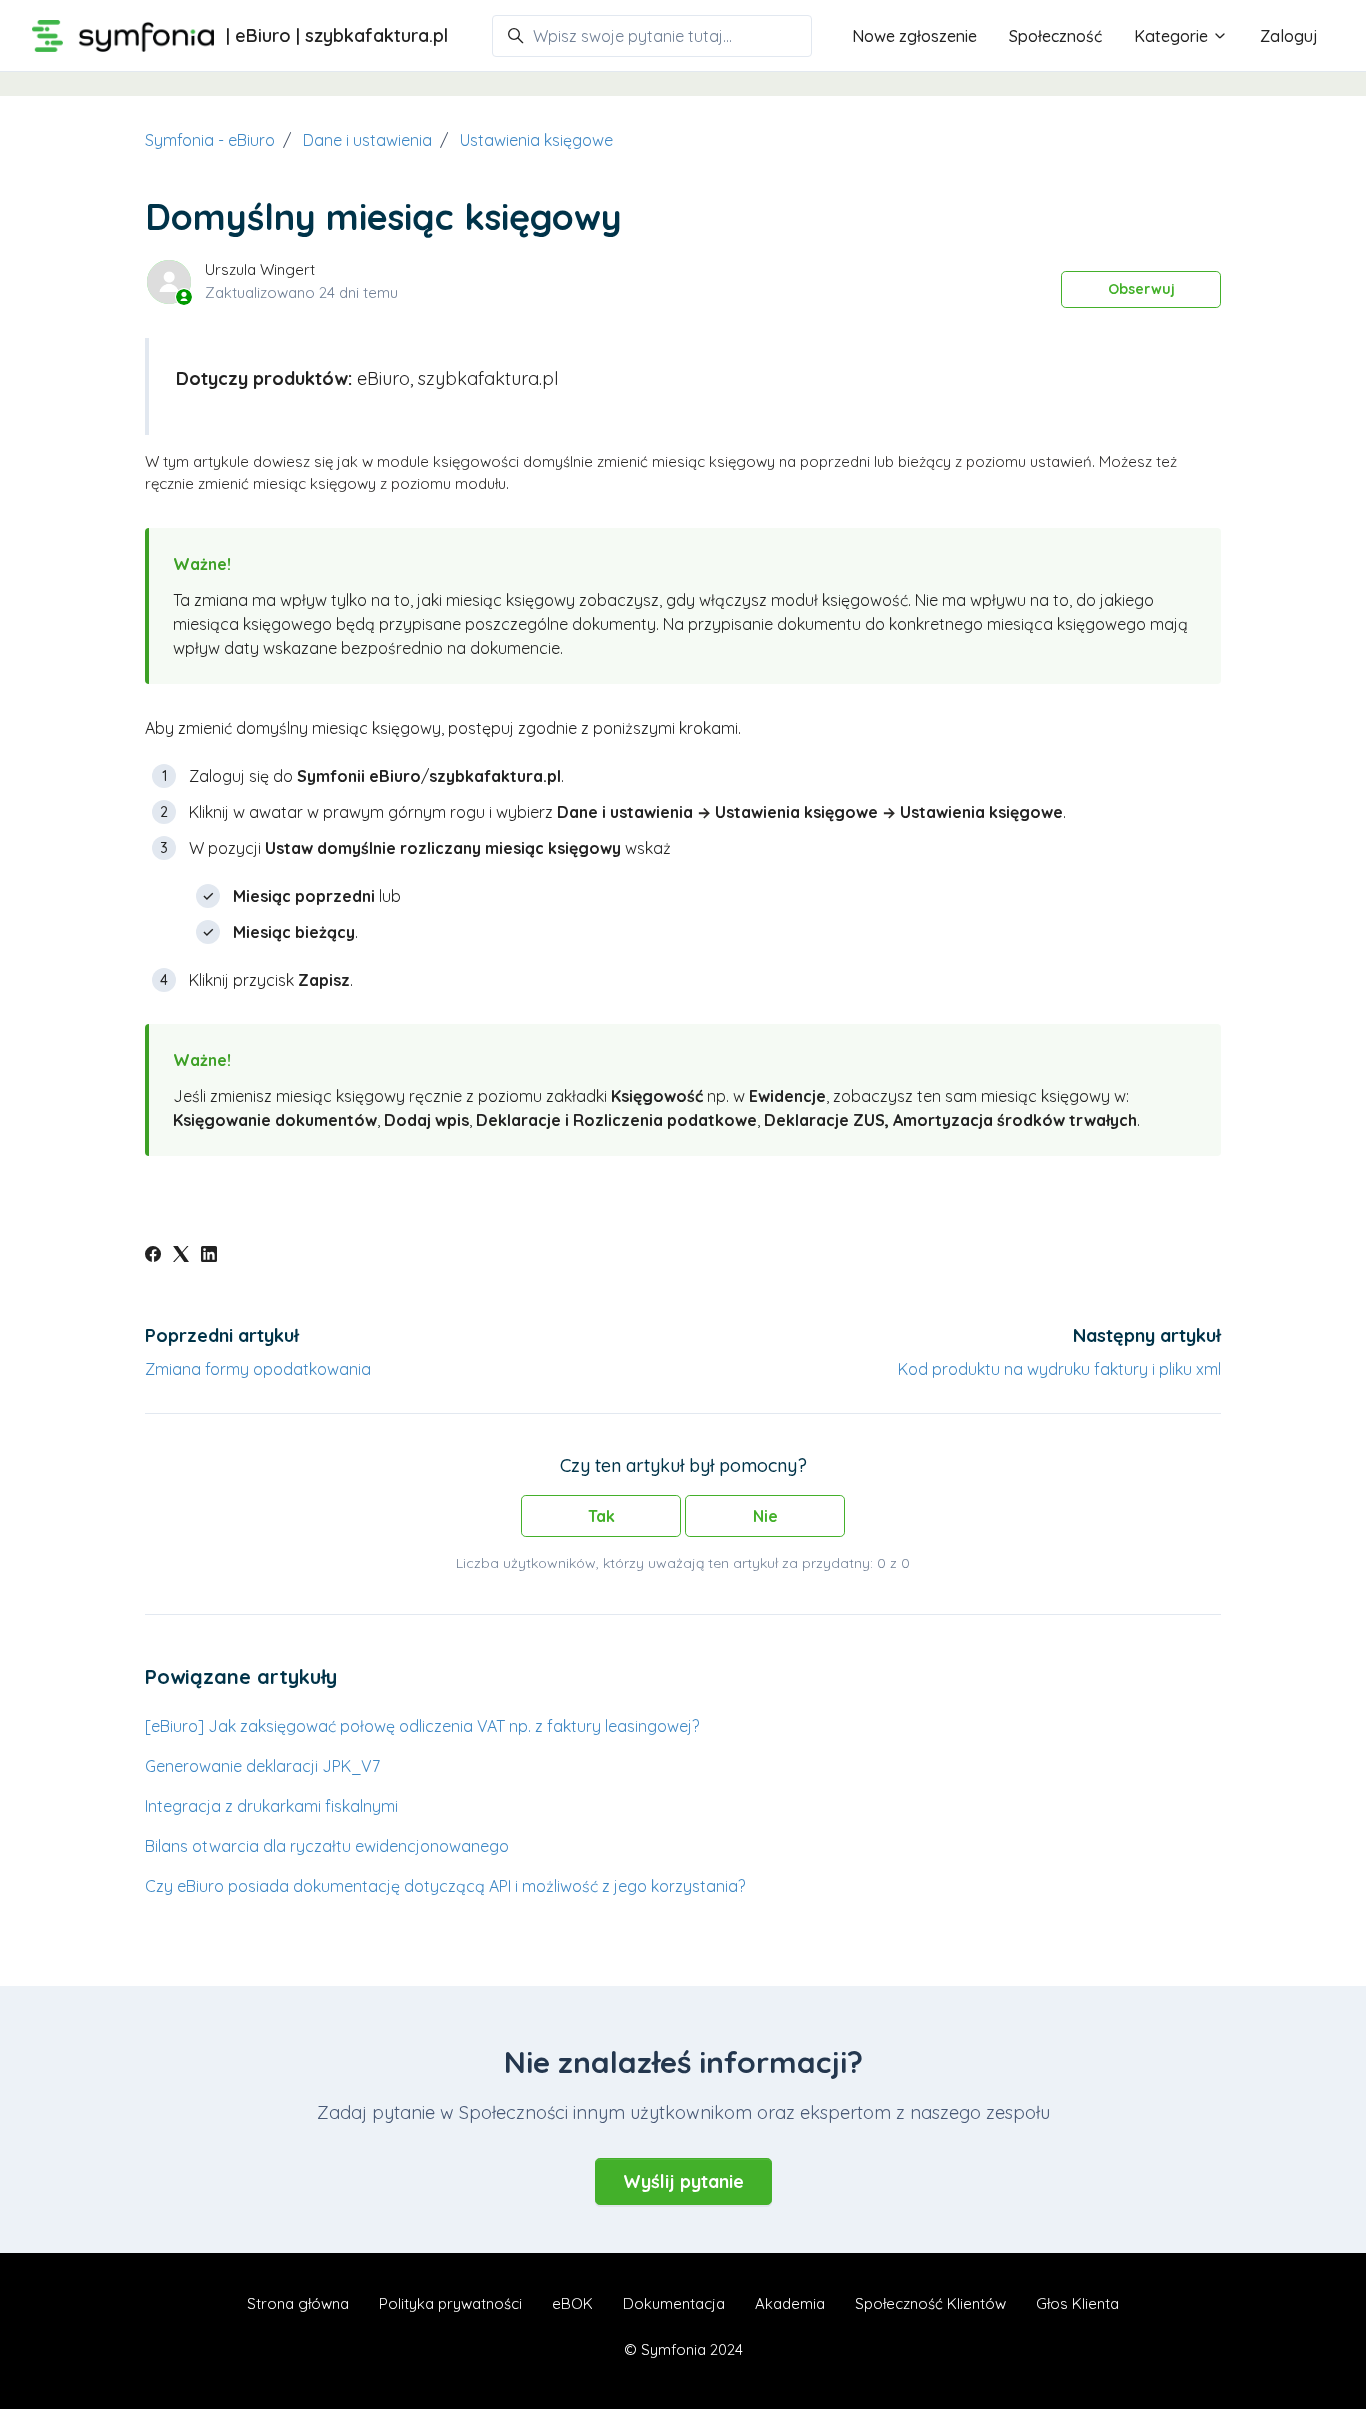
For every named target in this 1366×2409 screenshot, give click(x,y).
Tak (601, 1516)
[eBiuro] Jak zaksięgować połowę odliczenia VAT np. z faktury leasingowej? (422, 1726)
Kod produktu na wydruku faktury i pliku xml (1059, 1369)
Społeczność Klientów (930, 2303)
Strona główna (298, 2303)
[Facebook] (153, 1256)
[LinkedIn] (209, 1256)
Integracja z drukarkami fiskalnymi (271, 1806)
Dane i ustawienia (367, 140)
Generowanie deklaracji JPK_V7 (262, 1766)
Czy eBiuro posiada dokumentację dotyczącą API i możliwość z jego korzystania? (445, 1886)
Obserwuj (1141, 289)
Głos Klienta (1077, 2303)
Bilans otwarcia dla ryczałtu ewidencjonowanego (327, 1846)
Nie (765, 1516)
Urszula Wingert (260, 269)
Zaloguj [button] (1289, 36)
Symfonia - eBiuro (210, 140)
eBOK (572, 2303)
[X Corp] (181, 1256)
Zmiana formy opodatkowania (258, 1369)
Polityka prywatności (450, 2303)
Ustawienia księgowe (536, 140)
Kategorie (1173, 36)
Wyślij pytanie (683, 2181)
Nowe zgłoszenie (914, 36)
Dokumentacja (674, 2303)
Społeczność (1055, 36)
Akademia (790, 2303)
